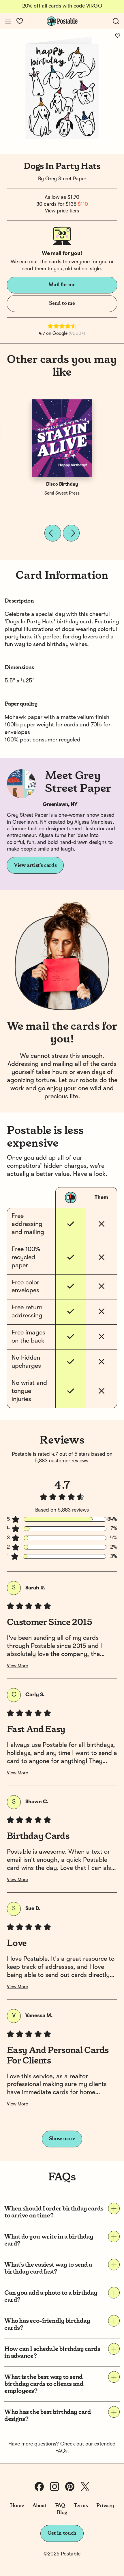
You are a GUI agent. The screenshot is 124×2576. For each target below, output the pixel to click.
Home (17, 2506)
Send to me (62, 303)
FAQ (60, 2506)
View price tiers (62, 211)
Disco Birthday (62, 484)
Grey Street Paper (66, 179)
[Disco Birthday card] (62, 438)
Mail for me (62, 285)
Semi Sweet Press (62, 493)
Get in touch (62, 2533)
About (39, 2506)
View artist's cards (35, 865)
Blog (62, 2513)
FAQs (61, 2451)
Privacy (105, 2506)
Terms (81, 2506)
